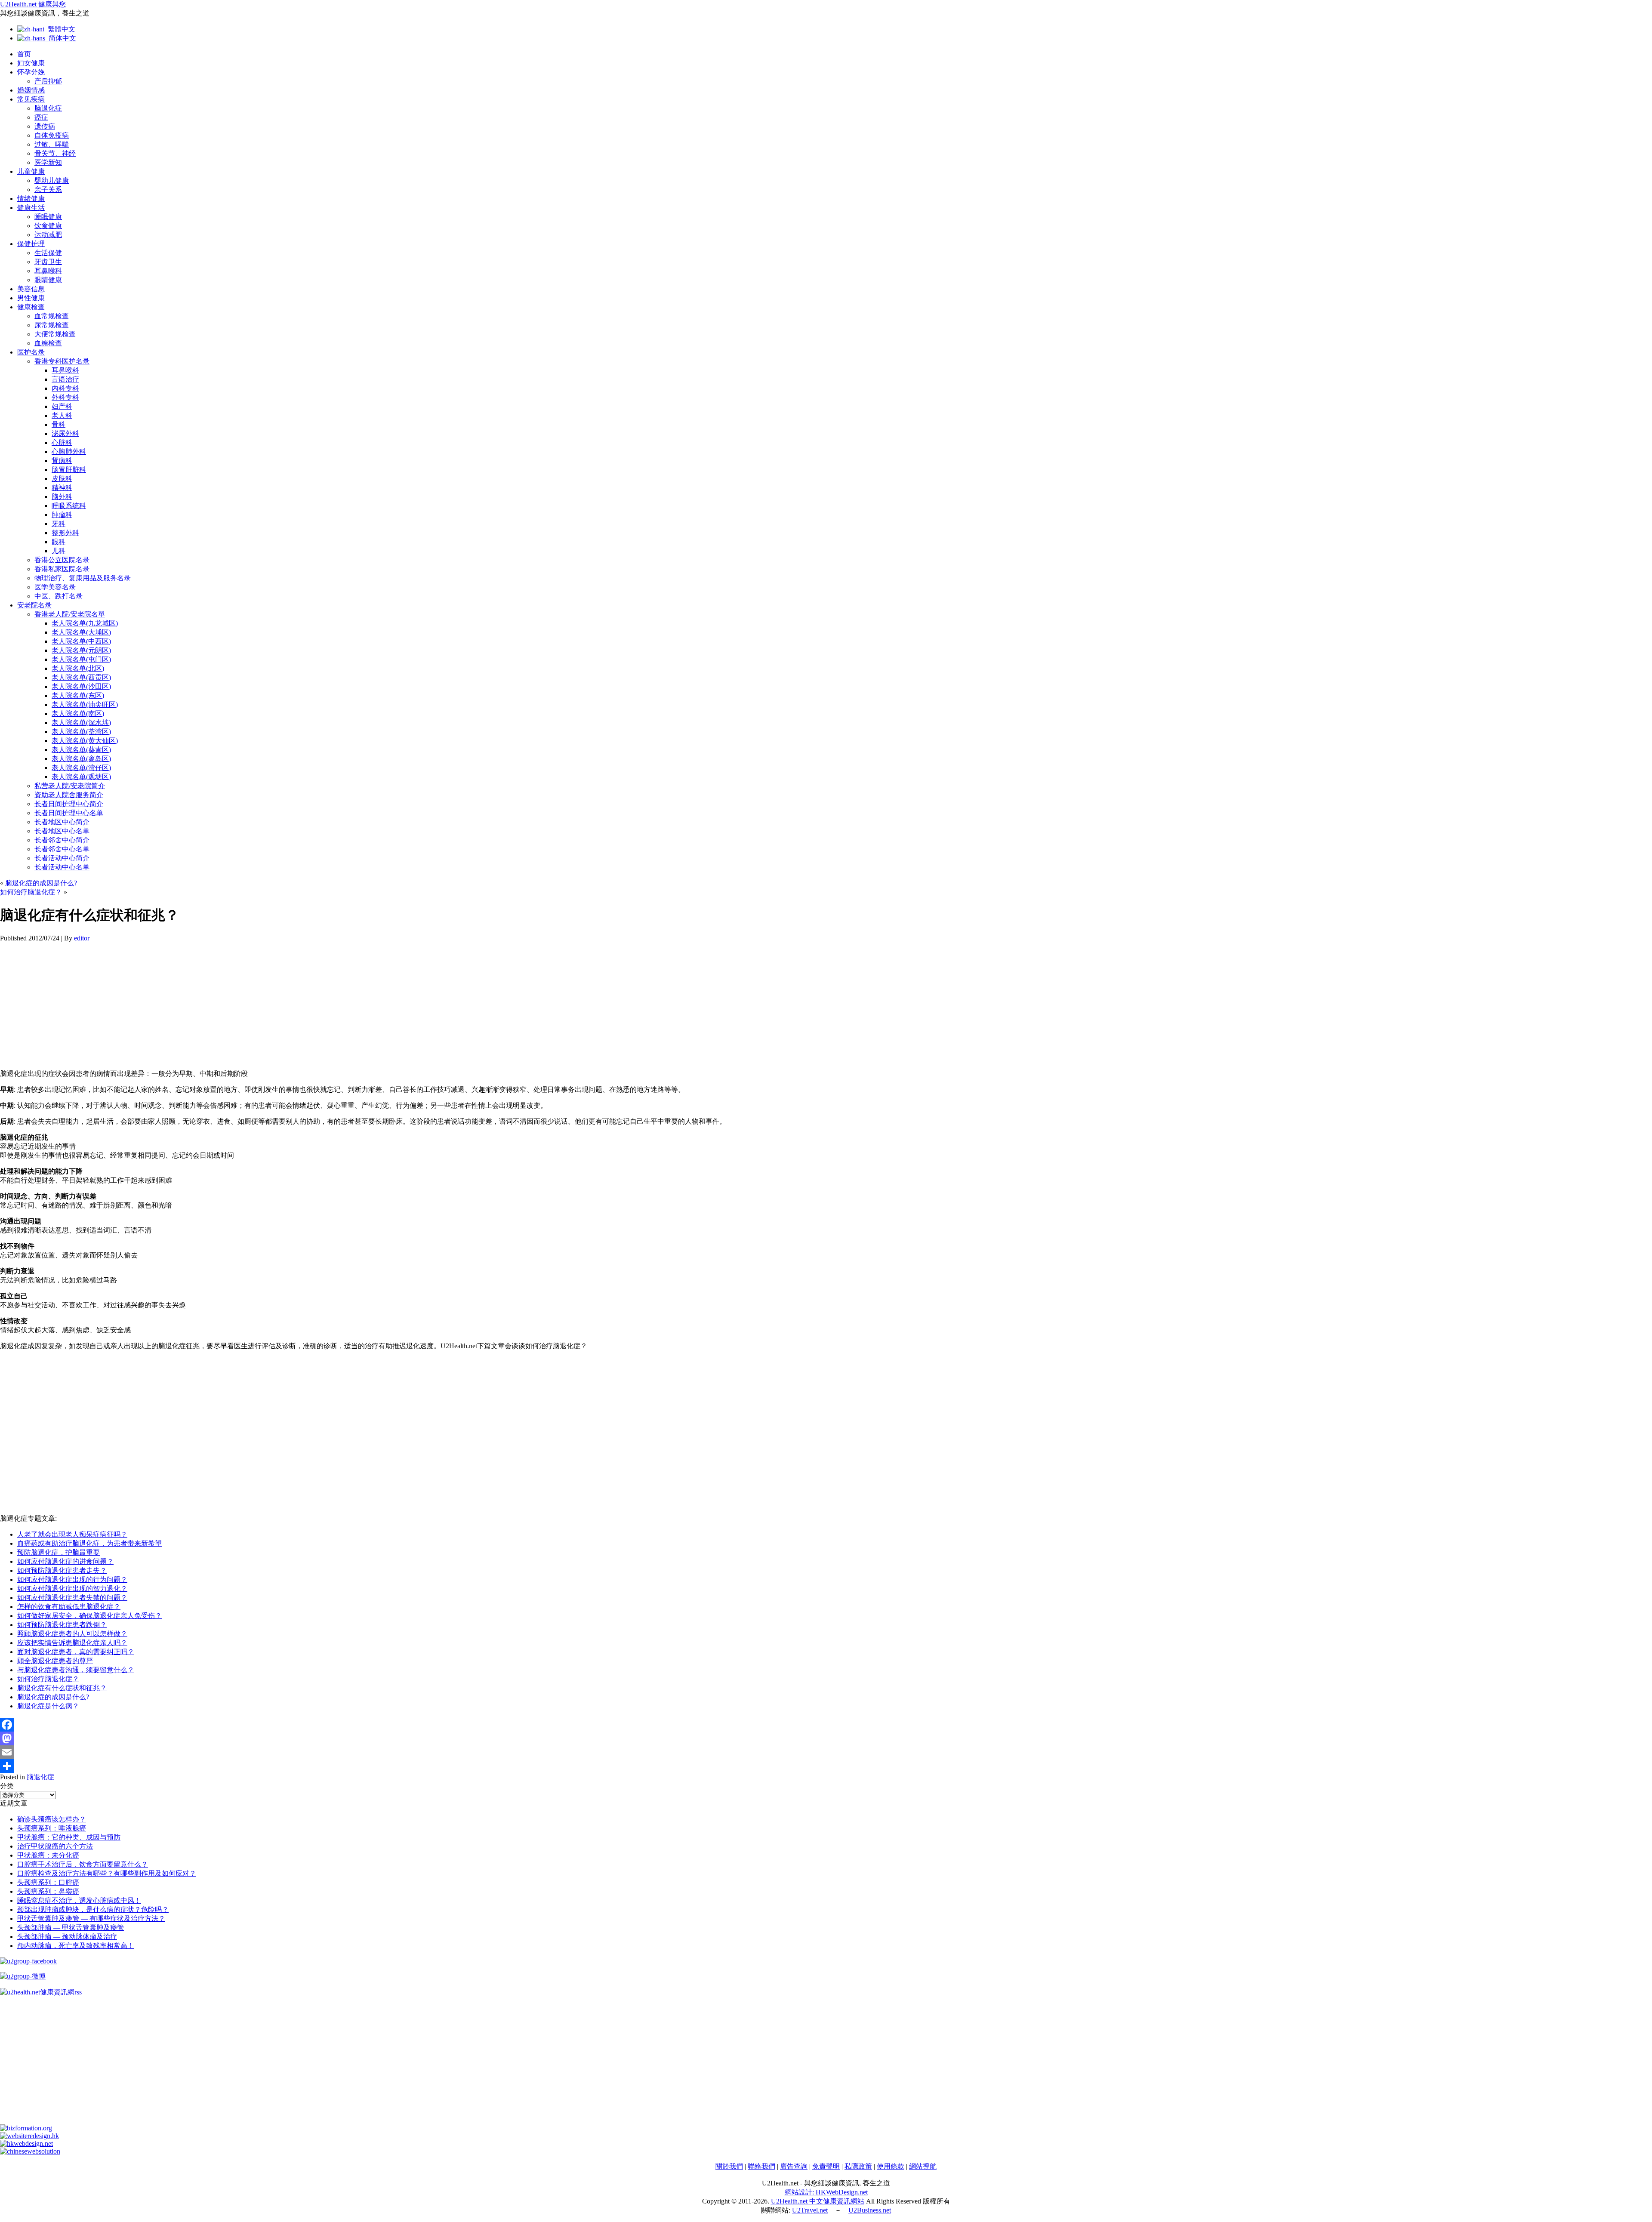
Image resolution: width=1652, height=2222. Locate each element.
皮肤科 (62, 479)
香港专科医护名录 (62, 361)
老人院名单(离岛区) (81, 759)
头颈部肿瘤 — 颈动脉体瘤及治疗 (67, 1937)
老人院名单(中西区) (81, 641)
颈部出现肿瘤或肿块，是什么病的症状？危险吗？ (93, 1909)
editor (82, 938)
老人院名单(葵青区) (81, 750)
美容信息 (31, 289)
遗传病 (45, 126)
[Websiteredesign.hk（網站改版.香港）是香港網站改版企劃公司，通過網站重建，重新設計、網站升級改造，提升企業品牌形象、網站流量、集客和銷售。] (29, 2136)
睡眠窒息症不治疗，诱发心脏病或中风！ (79, 1900)
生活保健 (48, 253)
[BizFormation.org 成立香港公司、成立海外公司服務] (26, 2128)
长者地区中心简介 (62, 822)
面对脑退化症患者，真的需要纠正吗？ (76, 1652)
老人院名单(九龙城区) (85, 623)
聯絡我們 (761, 2166)
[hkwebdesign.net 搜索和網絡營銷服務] (26, 2143)
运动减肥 (48, 235)
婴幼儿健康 (52, 180)
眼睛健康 (48, 280)
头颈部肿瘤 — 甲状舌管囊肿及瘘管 (71, 1928)
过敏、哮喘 (52, 144)
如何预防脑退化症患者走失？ (62, 1570)
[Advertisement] (258, 1002)
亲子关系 (48, 190)
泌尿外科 (65, 433)
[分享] (826, 1766)
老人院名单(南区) (78, 713)
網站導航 (923, 2166)
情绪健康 (31, 199)
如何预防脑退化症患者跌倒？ (62, 1625)
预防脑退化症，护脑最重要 (59, 1552)
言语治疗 (65, 379)
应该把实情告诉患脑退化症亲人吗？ (72, 1643)
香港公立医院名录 (62, 560)
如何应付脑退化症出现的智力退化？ (72, 1589)
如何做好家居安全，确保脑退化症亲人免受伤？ (89, 1616)
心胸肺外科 (69, 451)
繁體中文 (60, 29)
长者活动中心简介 (62, 858)
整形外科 (65, 533)
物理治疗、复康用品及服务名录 (83, 578)
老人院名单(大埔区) (81, 632)
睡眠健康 (48, 217)
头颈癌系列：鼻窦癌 (48, 1891)
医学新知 (48, 162)
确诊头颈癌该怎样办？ (52, 1819)
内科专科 (65, 388)
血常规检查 (52, 316)
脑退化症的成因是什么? (41, 883)
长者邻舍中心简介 (62, 840)
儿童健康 (31, 171)
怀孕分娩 (31, 72)
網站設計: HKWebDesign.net (826, 2192)
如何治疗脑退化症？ (31, 892)
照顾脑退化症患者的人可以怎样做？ (72, 1634)
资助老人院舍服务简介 (69, 795)
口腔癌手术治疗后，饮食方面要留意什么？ (83, 1864)
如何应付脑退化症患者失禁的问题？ (72, 1598)
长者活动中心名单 (62, 867)
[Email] (826, 1752)
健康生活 (31, 208)
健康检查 (31, 307)
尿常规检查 (52, 325)
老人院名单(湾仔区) (81, 768)
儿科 (59, 551)
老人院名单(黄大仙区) (85, 741)
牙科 (59, 524)
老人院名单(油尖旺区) (85, 704)
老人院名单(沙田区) (81, 686)
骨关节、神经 (55, 153)
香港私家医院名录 (62, 569)
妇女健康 (31, 63)
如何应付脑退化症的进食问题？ (65, 1561)
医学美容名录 (55, 587)
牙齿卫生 (48, 262)
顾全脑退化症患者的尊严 (55, 1661)
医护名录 (31, 352)
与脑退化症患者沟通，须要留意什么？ (76, 1670)
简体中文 (61, 38)
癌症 (41, 117)
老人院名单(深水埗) (81, 723)
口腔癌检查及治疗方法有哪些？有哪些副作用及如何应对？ (107, 1873)
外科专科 (65, 397)
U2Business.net (870, 2210)
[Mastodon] (826, 1738)
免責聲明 (826, 2166)
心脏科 (62, 442)
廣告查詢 (794, 2166)
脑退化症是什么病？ (48, 1706)
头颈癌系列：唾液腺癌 (52, 1828)
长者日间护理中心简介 (69, 804)
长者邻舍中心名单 (62, 849)
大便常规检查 (55, 334)
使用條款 (891, 2166)
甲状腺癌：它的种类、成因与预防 (69, 1837)
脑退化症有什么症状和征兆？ (62, 1688)
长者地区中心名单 (62, 831)
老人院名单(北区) (78, 668)
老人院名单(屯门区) (81, 659)
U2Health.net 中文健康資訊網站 (818, 2201)
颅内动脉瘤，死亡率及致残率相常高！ (76, 1946)
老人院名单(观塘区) (81, 777)
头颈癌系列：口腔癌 (48, 1882)
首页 (24, 54)
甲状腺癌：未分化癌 (48, 1855)
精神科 (62, 488)
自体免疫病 (52, 135)
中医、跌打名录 (59, 596)
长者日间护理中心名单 (69, 813)
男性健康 (31, 298)
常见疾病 (31, 99)
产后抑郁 (48, 81)
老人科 (62, 415)
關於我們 (729, 2166)
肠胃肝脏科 (69, 470)
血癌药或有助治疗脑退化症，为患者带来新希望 (89, 1543)
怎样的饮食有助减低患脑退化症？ (69, 1607)
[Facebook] (826, 1725)
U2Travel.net (810, 2210)
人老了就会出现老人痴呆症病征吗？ (72, 1534)
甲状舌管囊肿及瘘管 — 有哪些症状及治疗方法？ (91, 1918)
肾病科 (62, 461)
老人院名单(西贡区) (81, 677)
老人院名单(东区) (78, 695)
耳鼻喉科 (48, 271)
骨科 (59, 424)
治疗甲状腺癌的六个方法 (55, 1846)
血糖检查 (48, 343)
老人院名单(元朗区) (81, 650)
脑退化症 (48, 108)
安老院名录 (34, 605)
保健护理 (31, 244)
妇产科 (62, 406)
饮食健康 (48, 226)
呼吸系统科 (69, 506)
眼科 (59, 542)
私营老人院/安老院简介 (70, 786)
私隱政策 (858, 2166)
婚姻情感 (31, 90)
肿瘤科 (62, 515)
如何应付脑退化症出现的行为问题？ (72, 1579)
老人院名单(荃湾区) (81, 732)
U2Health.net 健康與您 (33, 4)
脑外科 (62, 497)
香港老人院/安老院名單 (70, 614)
